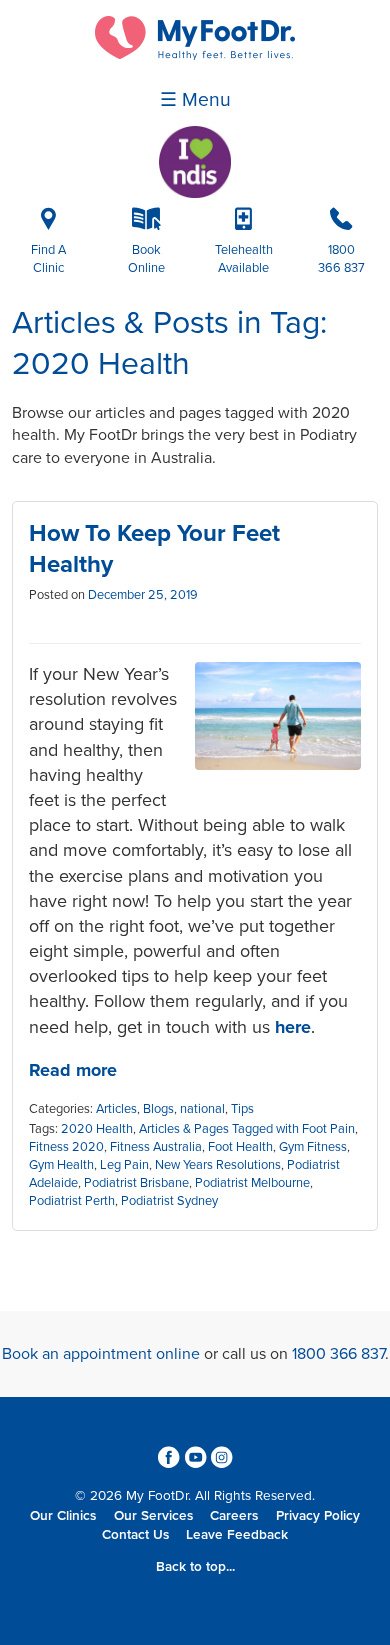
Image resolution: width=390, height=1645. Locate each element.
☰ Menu (195, 100)
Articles (116, 1109)
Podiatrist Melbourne (252, 1183)
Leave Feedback (237, 1535)
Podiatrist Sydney (169, 1201)
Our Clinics (63, 1516)
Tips (242, 1109)
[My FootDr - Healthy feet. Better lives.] (195, 55)
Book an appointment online (101, 1354)
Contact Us (135, 1535)
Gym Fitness (313, 1147)
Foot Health (240, 1147)
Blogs (158, 1109)
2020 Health (97, 1129)
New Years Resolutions (218, 1165)
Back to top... (195, 1567)
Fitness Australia (156, 1147)
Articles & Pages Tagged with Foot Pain (247, 1129)
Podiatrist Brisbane (136, 1183)
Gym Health (61, 1165)
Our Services (153, 1516)
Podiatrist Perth (72, 1201)
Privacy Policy (318, 1516)
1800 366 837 (338, 1354)
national (202, 1109)
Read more (73, 1070)
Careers (234, 1516)
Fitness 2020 (66, 1147)
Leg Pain (124, 1165)
